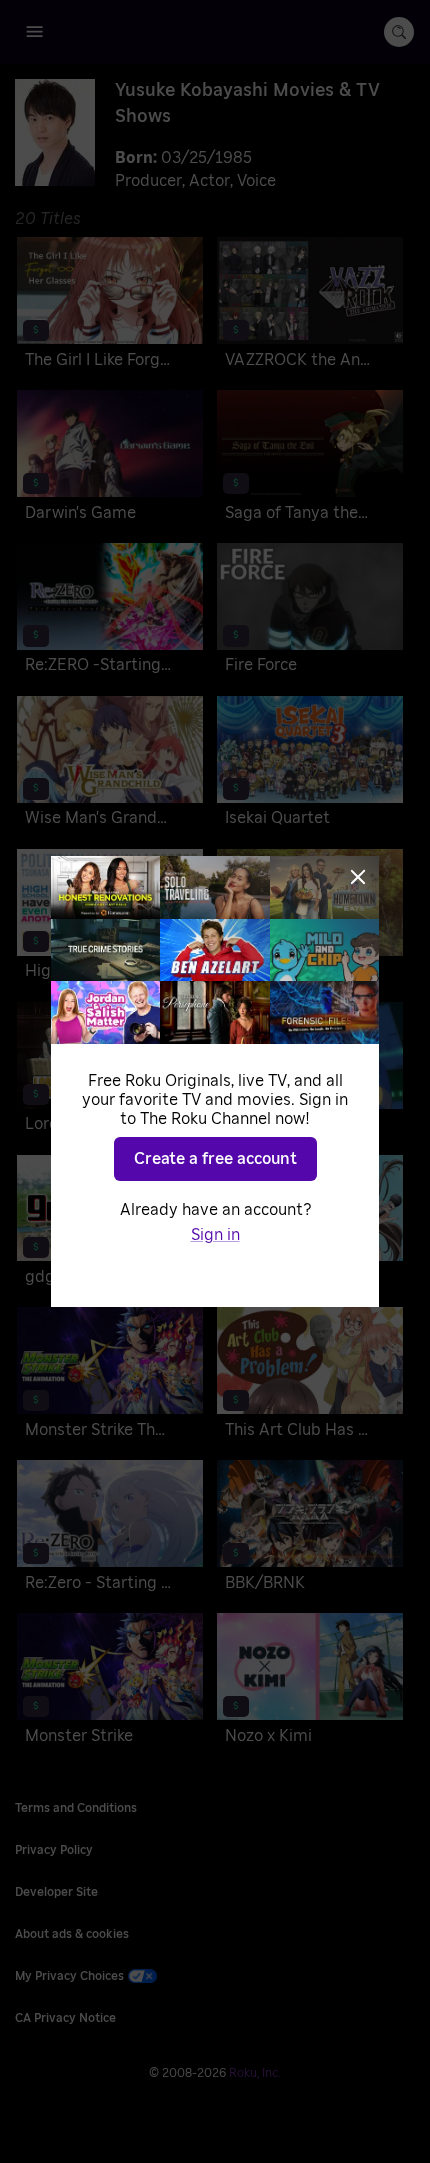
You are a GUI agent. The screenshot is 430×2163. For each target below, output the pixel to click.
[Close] (358, 877)
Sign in (215, 1235)
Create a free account (215, 1159)
